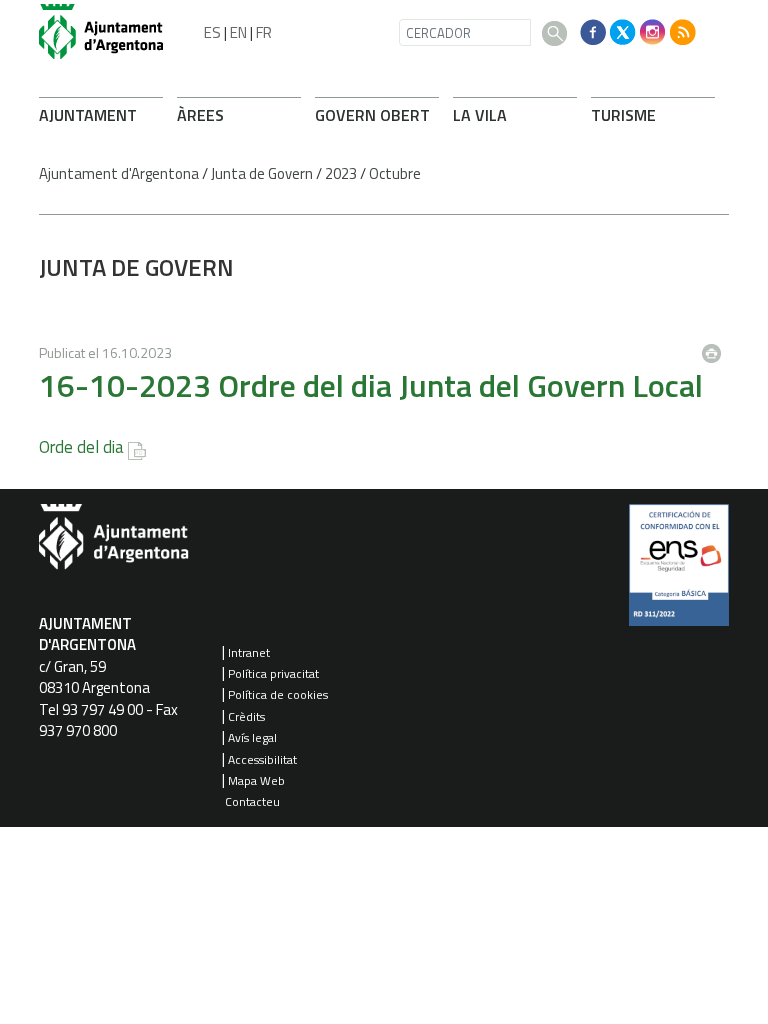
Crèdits (246, 716)
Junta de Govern (262, 173)
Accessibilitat (262, 759)
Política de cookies (278, 694)
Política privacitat (273, 673)
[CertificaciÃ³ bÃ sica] (679, 572)
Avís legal (252, 737)
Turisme (623, 115)
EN (238, 32)
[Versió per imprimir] (716, 348)
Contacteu (252, 801)
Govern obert (372, 115)
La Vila (480, 115)
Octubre (395, 173)
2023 (341, 173)
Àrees (200, 115)
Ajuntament (88, 115)
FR (264, 32)
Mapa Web (256, 780)
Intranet (249, 652)
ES (212, 32)
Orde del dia (81, 447)
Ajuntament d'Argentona (119, 173)
